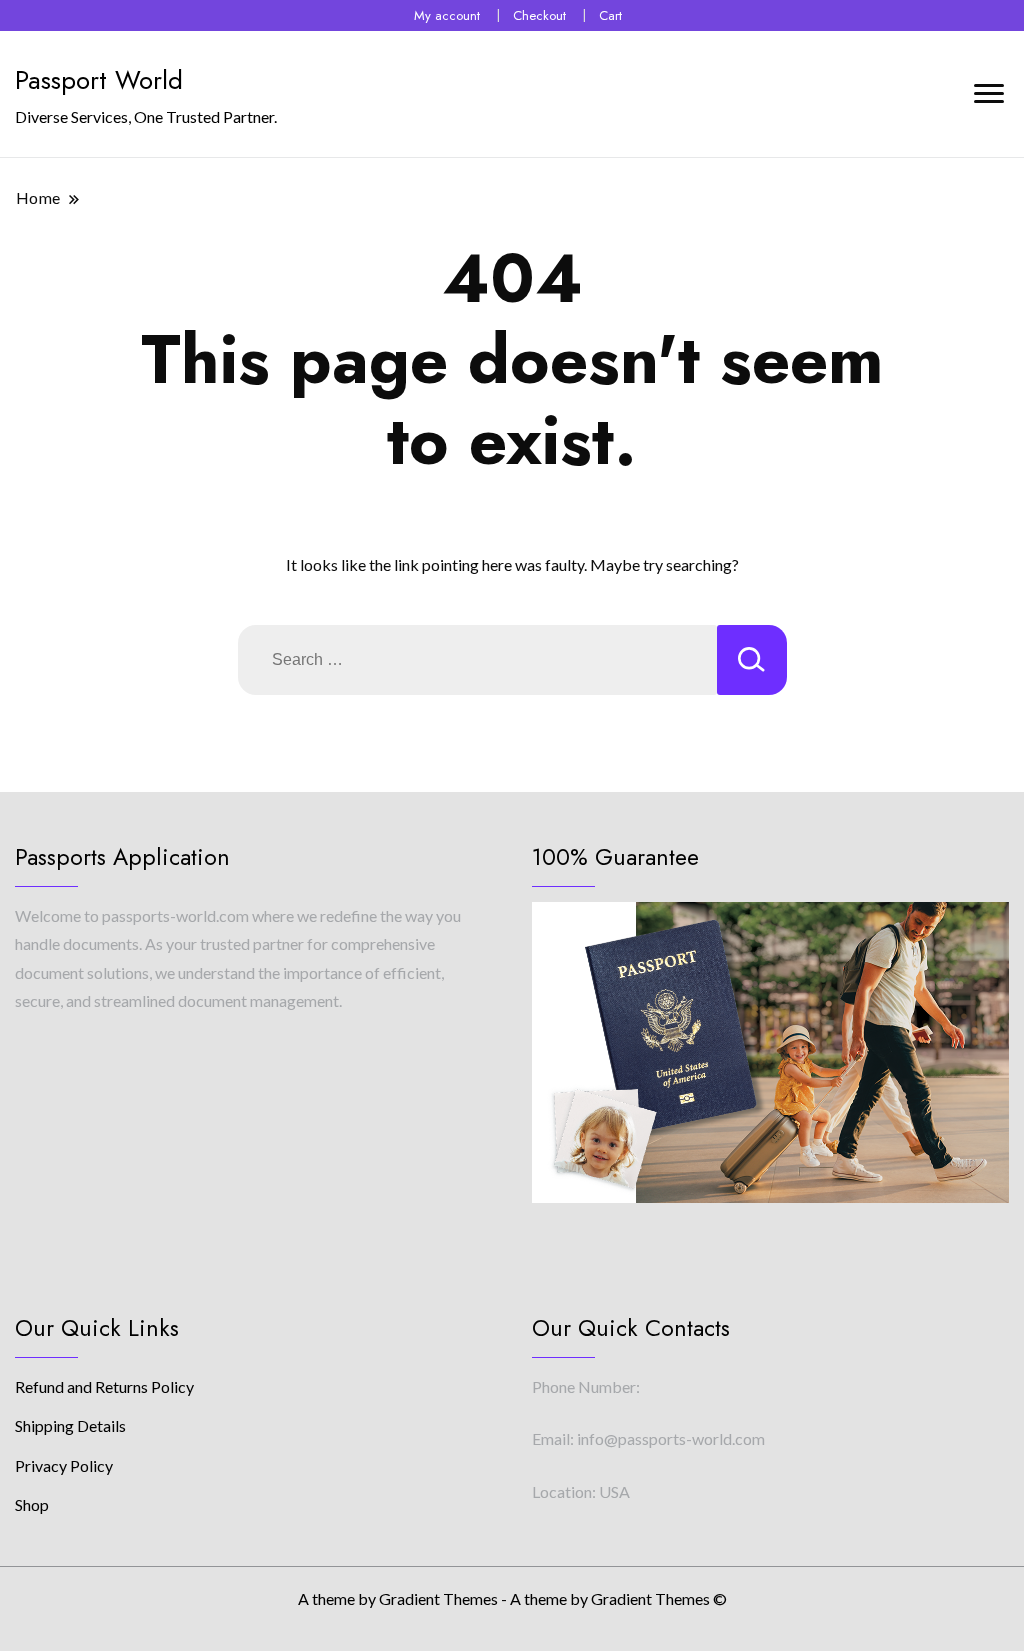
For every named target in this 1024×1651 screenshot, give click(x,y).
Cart (610, 15)
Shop (32, 1504)
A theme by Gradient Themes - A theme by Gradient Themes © (512, 1598)
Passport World (99, 80)
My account (447, 15)
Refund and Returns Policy (104, 1386)
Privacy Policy (64, 1465)
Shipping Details (70, 1425)
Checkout (539, 15)
